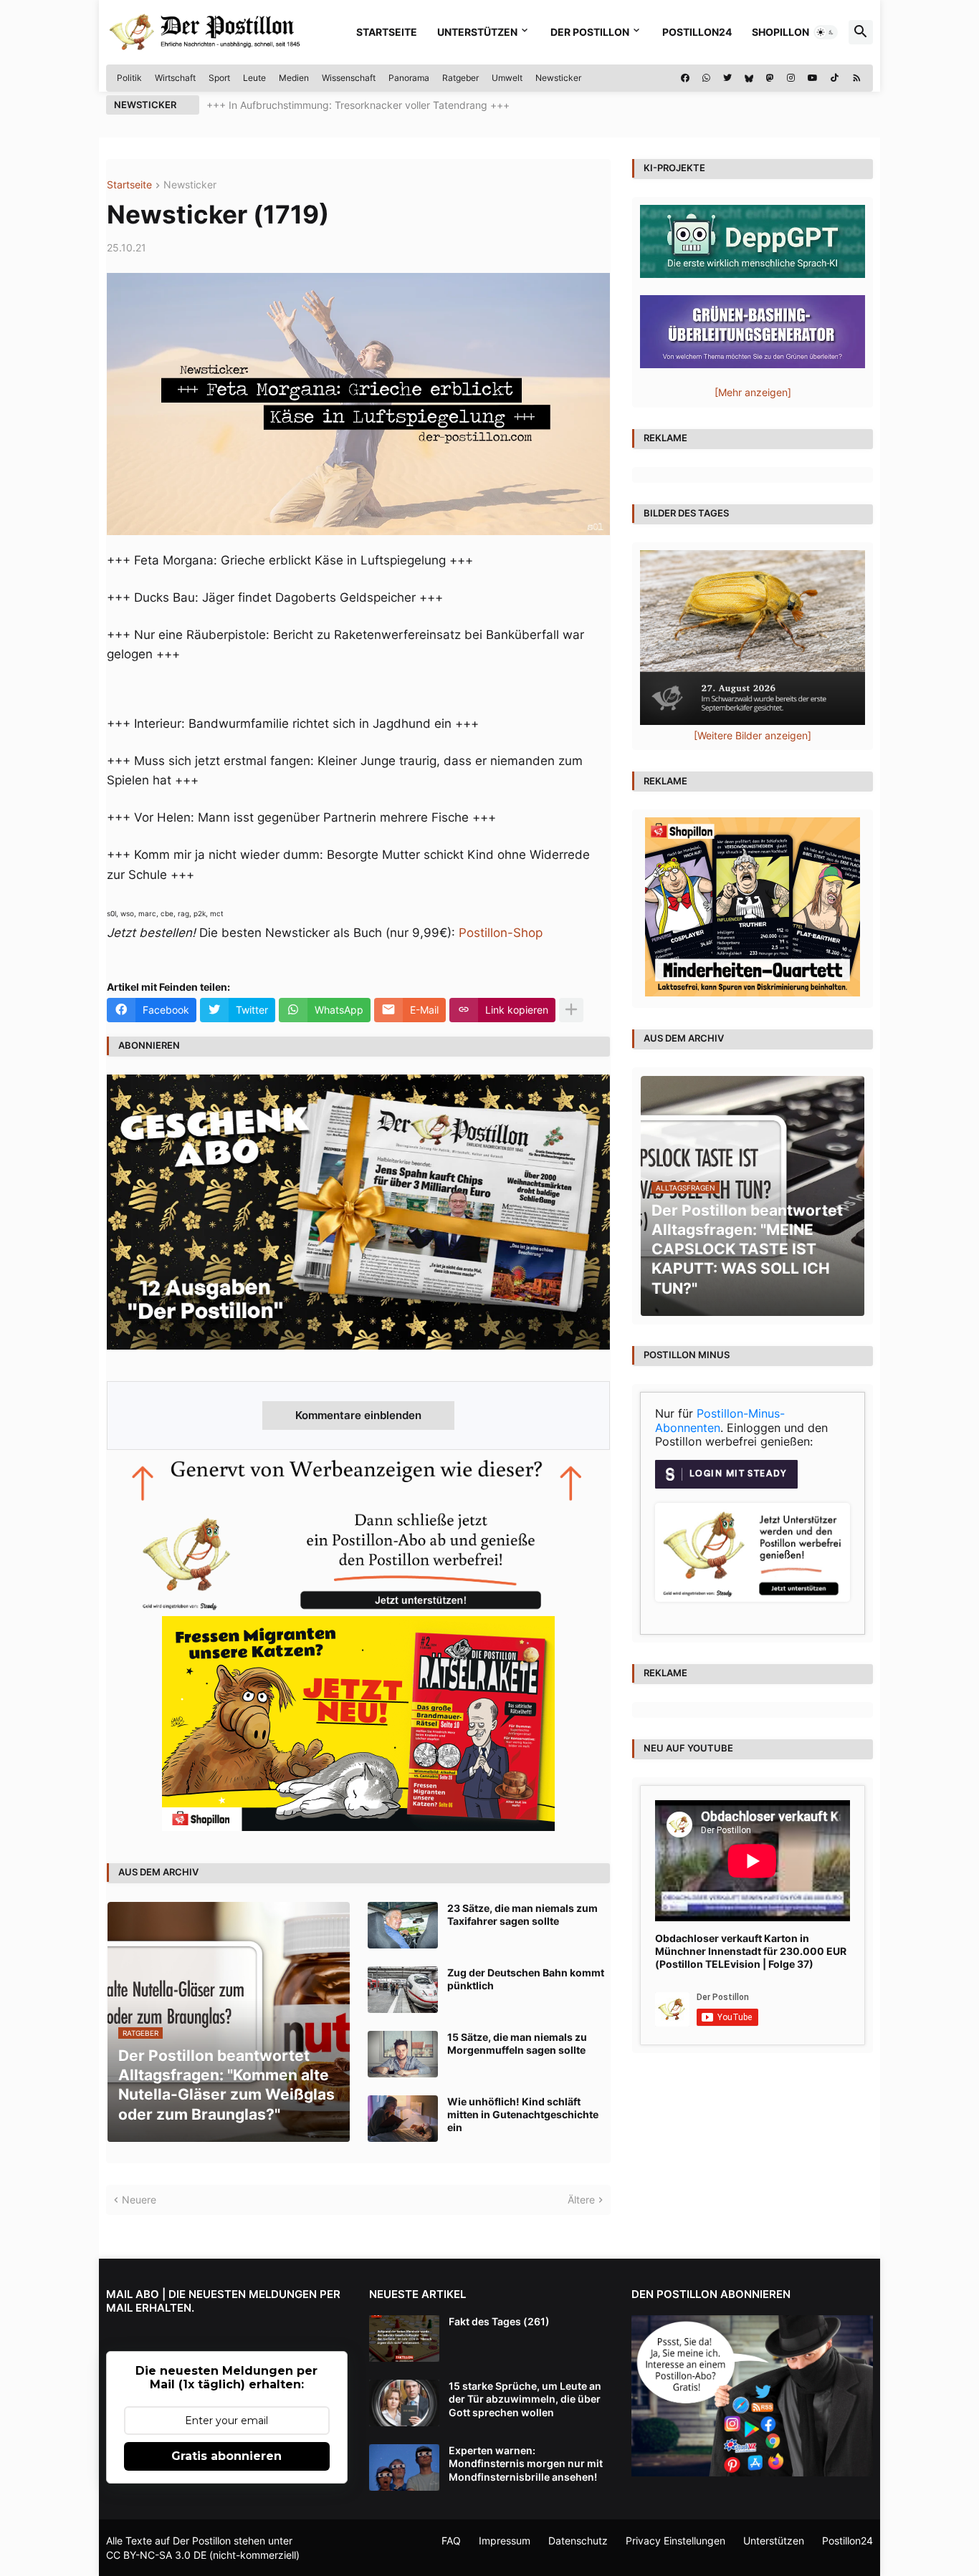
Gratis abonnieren (226, 2456)
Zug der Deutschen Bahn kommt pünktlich (526, 1979)
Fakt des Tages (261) (499, 2321)
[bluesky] (749, 78)
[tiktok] (835, 78)
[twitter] (727, 78)
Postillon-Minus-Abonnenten (720, 1421)
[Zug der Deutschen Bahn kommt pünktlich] (403, 1990)
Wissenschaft (349, 78)
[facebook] (685, 78)
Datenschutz (578, 2541)
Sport (219, 78)
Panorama (409, 78)
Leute (254, 78)
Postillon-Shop (501, 933)
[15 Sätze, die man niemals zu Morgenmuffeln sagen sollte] (403, 2054)
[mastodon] (770, 78)
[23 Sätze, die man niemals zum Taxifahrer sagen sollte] (403, 1925)
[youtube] (813, 78)
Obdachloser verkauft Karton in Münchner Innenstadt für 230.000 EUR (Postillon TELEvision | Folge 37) (751, 1951)
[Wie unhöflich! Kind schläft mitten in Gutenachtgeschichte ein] (403, 2119)
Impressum (505, 2541)
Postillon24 (697, 32)
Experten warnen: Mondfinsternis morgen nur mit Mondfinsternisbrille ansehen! (526, 2463)
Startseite (387, 32)
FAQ (451, 2541)
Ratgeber (460, 78)
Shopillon (780, 32)
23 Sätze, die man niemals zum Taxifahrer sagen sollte (522, 1914)
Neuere (139, 2200)
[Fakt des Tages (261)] (404, 2339)
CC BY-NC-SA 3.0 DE (156, 2555)
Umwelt (507, 78)
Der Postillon (590, 32)
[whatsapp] (706, 78)
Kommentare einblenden (358, 1415)
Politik (129, 78)
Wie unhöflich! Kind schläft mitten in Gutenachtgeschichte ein (523, 2114)
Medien (294, 78)
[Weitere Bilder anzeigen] (753, 735)
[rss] (857, 78)
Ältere (581, 2200)
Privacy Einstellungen (675, 2541)
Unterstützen (477, 32)
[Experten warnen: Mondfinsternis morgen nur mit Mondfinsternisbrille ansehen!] (404, 2467)
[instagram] (791, 78)
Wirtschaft (175, 78)
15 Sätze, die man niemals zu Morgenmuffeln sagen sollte (517, 2043)
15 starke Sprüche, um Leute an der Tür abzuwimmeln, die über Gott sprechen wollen (525, 2399)
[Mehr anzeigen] (571, 1010)
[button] (826, 32)
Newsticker (558, 78)
